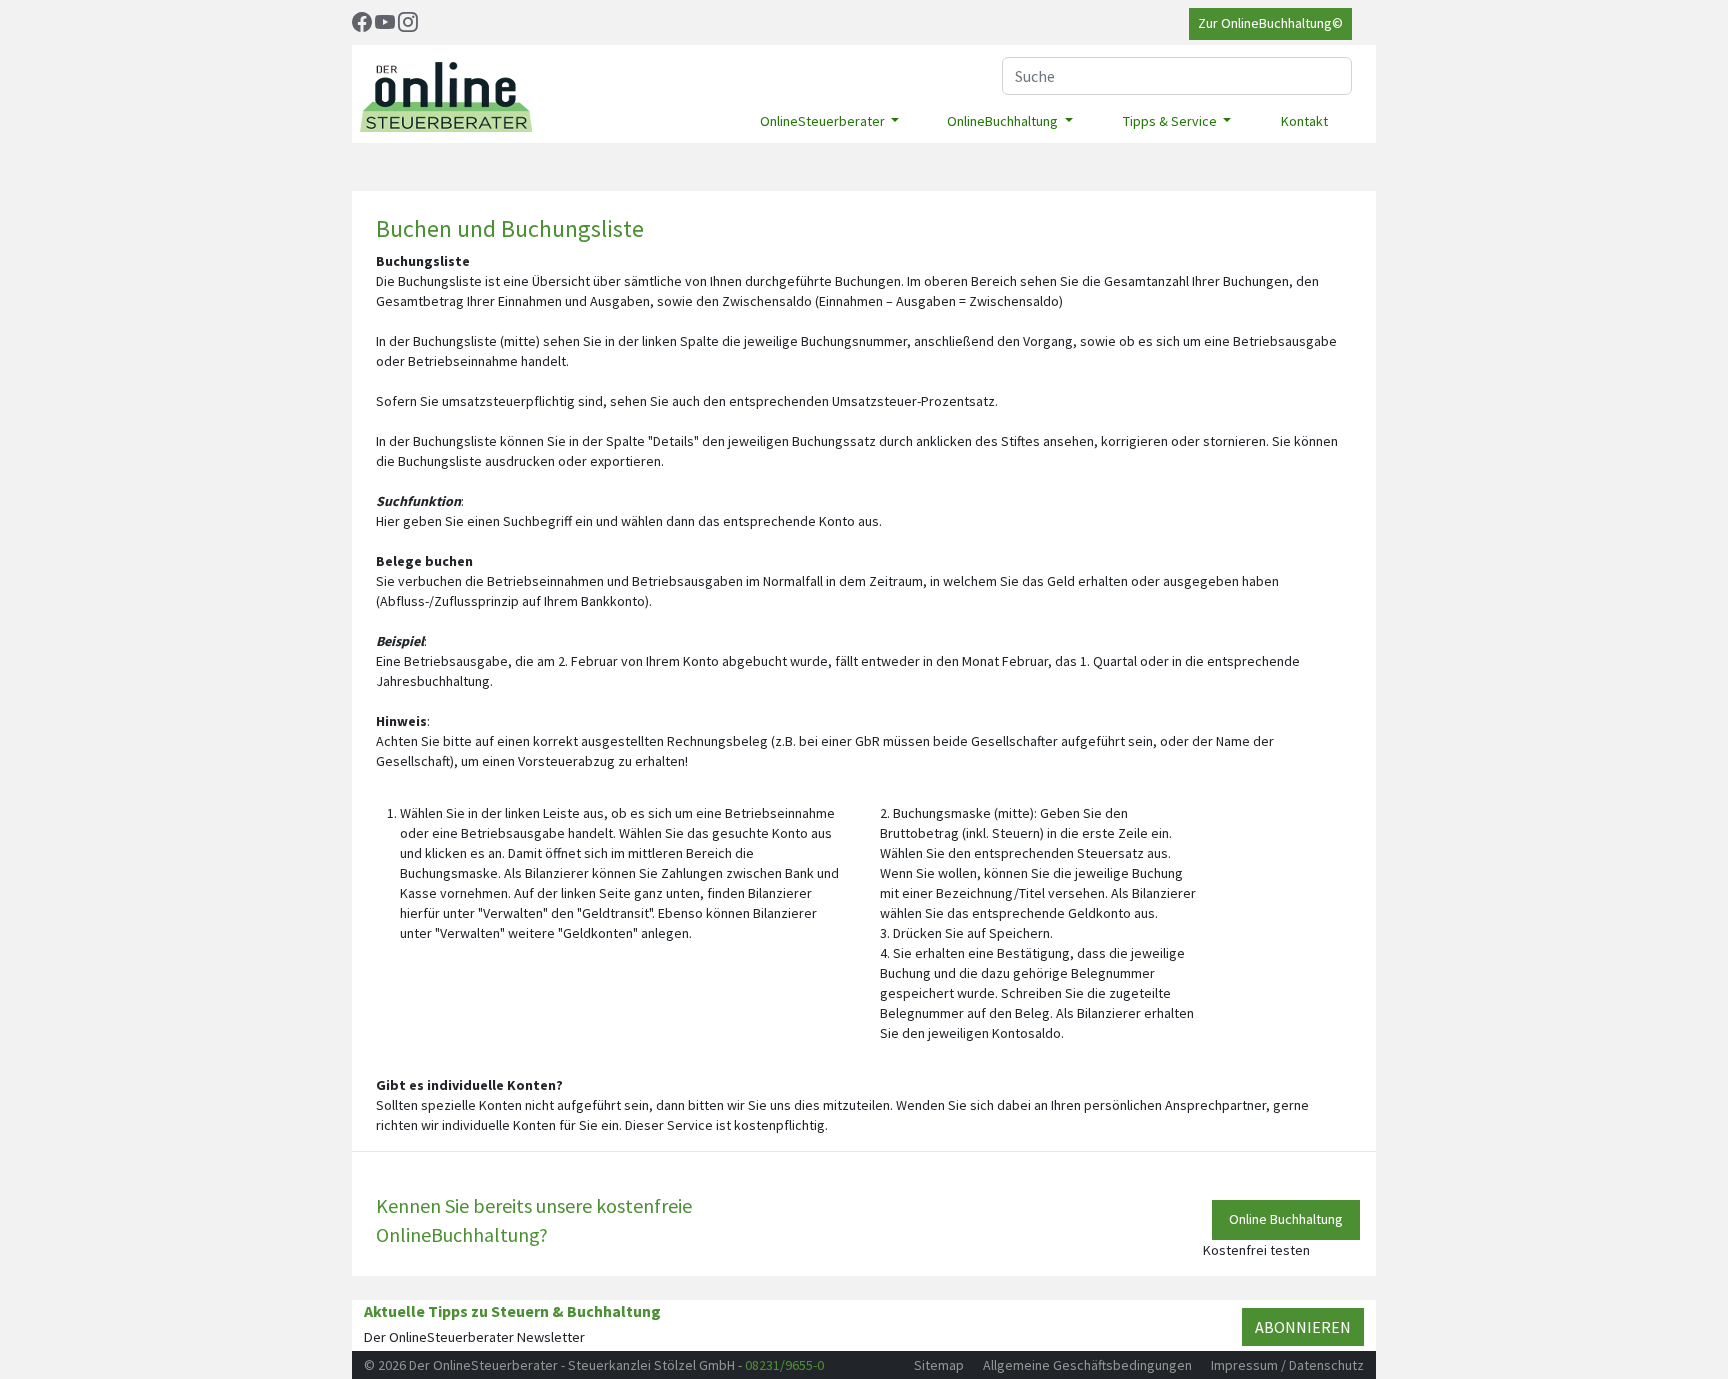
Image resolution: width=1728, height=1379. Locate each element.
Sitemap (939, 1365)
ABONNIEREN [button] (1303, 1327)
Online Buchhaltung (1286, 1219)
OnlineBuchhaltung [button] (1004, 121)
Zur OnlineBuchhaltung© (1270, 23)
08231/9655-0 (784, 1365)
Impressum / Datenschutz (1287, 1365)
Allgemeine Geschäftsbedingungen (1087, 1365)
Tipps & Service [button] (1171, 121)
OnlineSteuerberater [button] (824, 121)
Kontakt (1304, 121)
